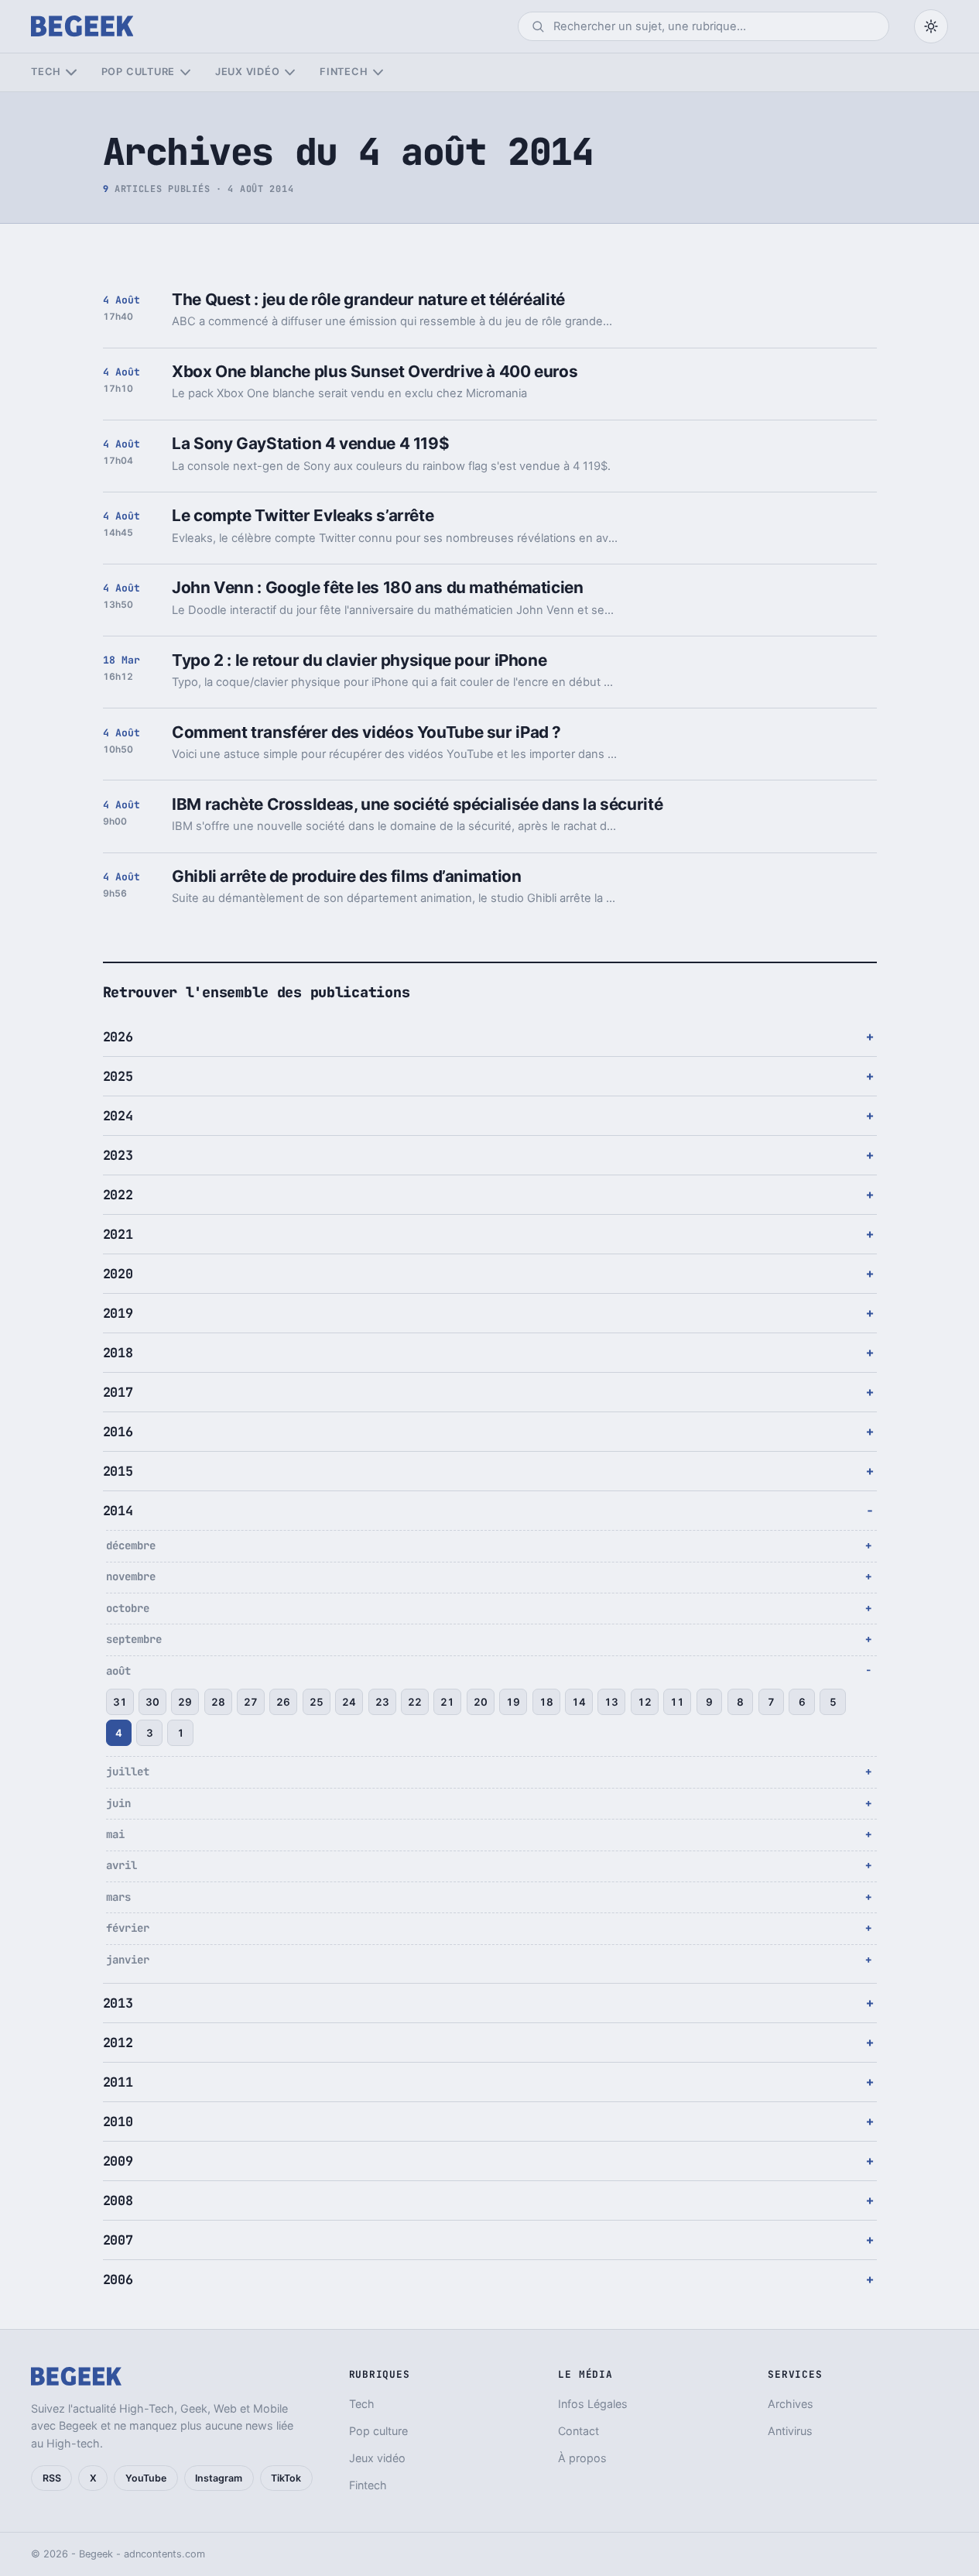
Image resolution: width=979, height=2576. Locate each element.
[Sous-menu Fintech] (378, 72)
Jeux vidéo (248, 72)
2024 (118, 1116)
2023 (118, 1155)
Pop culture (138, 72)
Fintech (344, 72)
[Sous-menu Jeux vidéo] (290, 72)
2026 (118, 1037)
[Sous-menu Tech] (71, 72)
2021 (118, 1234)
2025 (118, 1076)
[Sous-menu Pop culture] (185, 72)
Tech (46, 72)
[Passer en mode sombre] (931, 26)
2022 (118, 1195)
